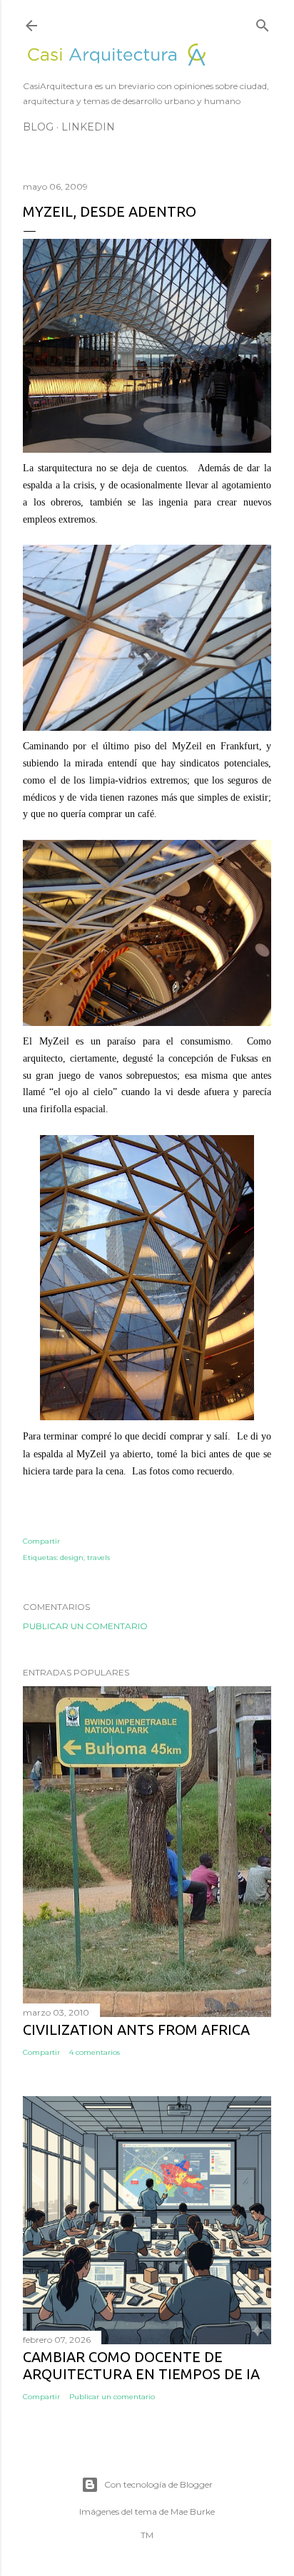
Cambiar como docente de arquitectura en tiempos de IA (141, 2365)
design (72, 1558)
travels (98, 1558)
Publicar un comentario (85, 1626)
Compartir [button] (41, 1541)
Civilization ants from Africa (136, 2030)
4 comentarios (95, 2052)
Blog (38, 127)
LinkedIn (88, 127)
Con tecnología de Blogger (158, 2484)
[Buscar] (263, 22)
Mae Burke (193, 2511)
